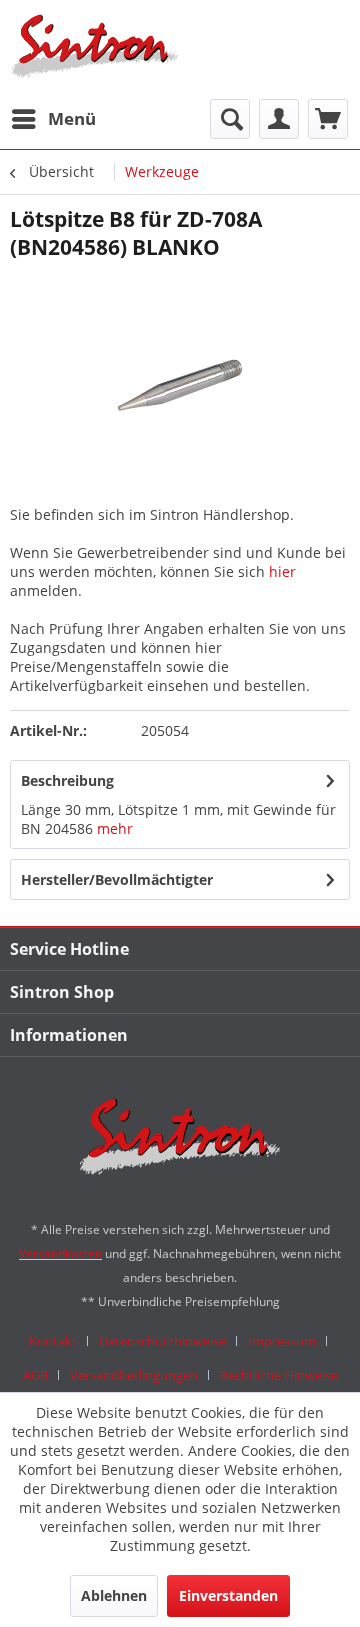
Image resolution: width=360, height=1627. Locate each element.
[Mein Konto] (279, 119)
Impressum (282, 1341)
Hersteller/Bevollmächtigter (117, 879)
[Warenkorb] (328, 119)
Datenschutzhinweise (162, 1341)
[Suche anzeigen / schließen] (230, 119)
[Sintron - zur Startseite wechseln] (95, 49)
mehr (113, 828)
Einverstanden (228, 1595)
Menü (72, 118)
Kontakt (53, 1341)
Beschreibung (67, 780)
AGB (35, 1375)
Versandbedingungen (134, 1375)
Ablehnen (114, 1595)
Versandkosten (60, 1253)
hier (282, 571)
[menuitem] (53, 119)
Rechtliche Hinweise (279, 1375)
